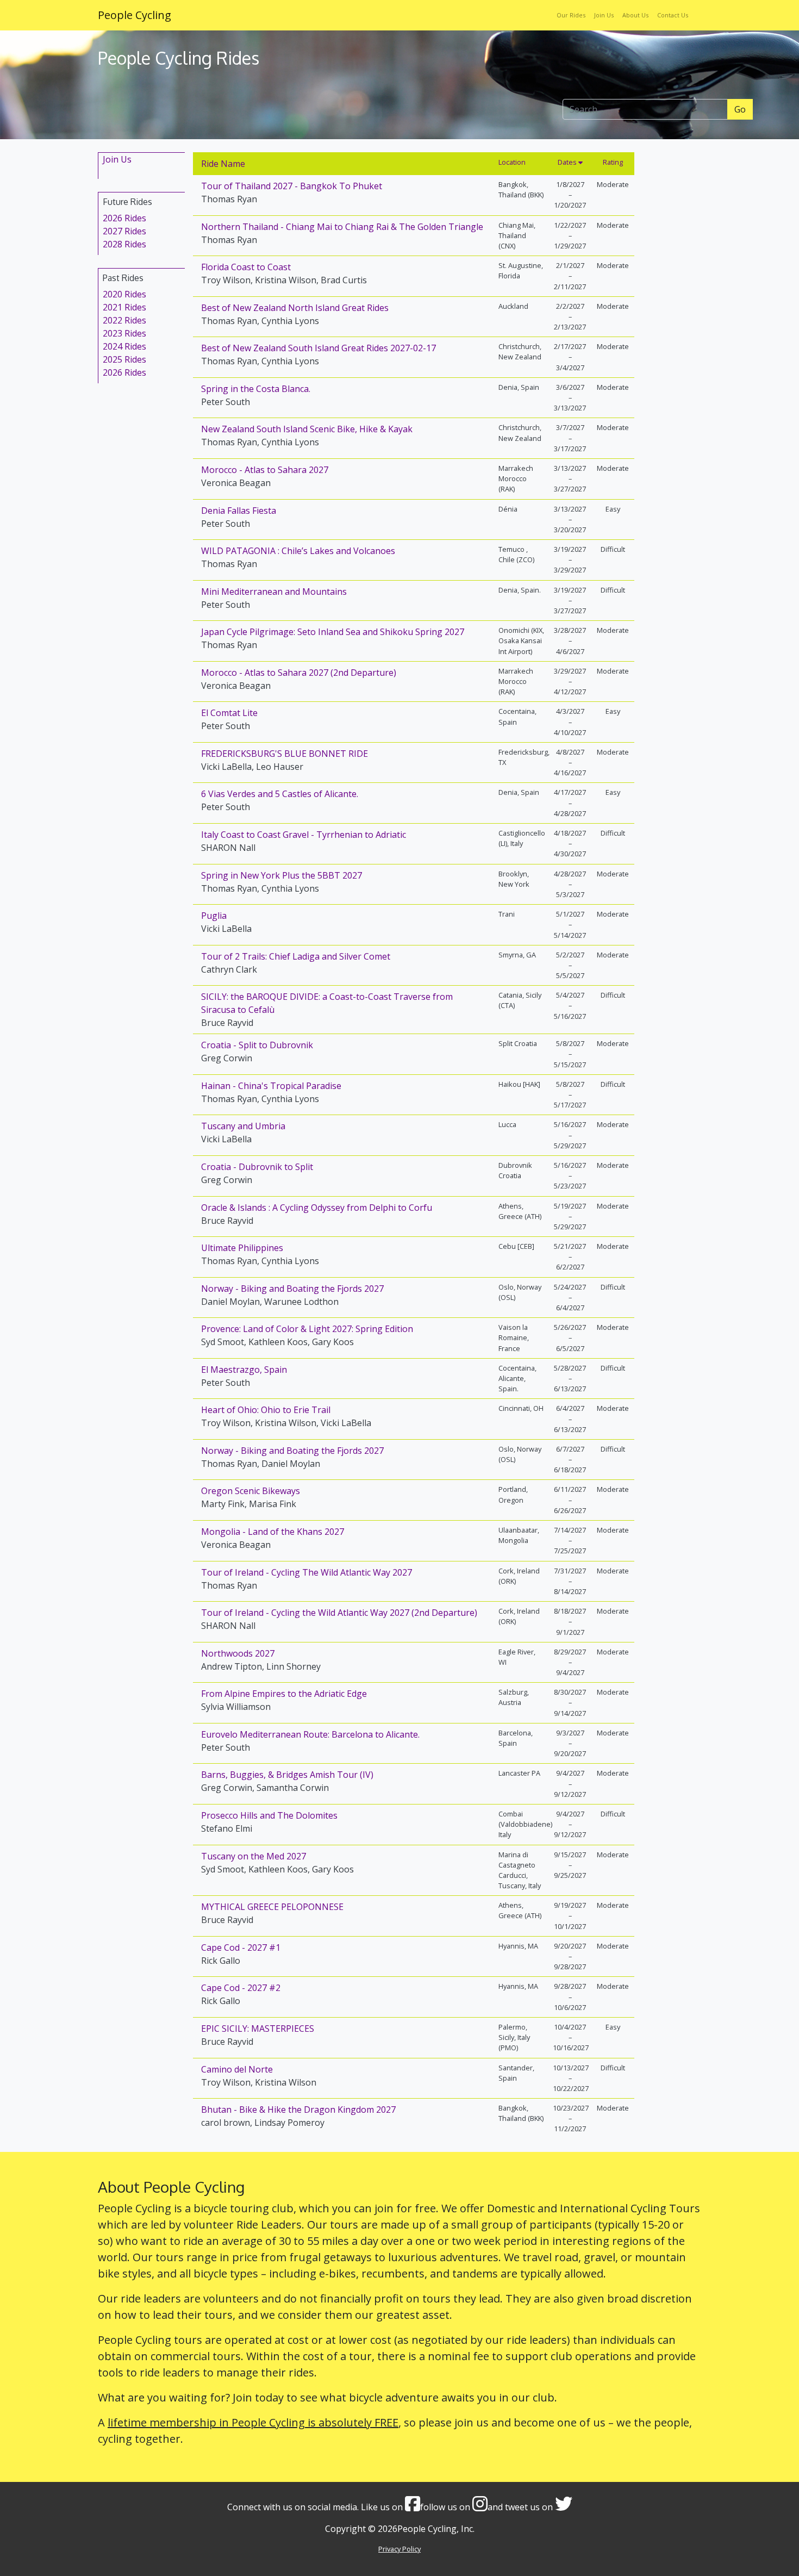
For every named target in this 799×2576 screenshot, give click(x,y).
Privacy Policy (399, 2549)
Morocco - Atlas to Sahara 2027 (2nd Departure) (299, 673)
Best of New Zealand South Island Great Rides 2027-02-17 (319, 348)
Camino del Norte (237, 2069)
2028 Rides (124, 244)
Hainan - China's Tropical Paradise (271, 1086)
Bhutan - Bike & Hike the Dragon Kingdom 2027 (298, 2110)
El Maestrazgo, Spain (244, 1370)
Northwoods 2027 (238, 1653)
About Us (635, 15)
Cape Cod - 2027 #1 (241, 1947)
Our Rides (571, 15)
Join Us (604, 15)
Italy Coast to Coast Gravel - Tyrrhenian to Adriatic (304, 835)
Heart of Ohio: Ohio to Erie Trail (266, 1410)
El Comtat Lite (229, 713)
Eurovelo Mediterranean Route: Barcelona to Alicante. (310, 1734)
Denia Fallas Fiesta (239, 511)
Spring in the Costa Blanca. (256, 389)
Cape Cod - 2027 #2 (241, 1988)
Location (512, 162)
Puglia (214, 916)
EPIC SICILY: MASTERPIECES (258, 2029)
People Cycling (135, 15)
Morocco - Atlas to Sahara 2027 (265, 470)
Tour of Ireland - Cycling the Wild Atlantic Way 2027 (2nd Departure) (339, 1613)
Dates (568, 162)
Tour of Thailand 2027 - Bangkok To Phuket (292, 186)
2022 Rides (124, 320)
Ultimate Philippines (242, 1248)
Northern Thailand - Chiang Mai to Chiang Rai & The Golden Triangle (342, 227)
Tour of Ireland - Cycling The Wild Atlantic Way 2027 (307, 1572)
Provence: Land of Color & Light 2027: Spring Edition (307, 1329)
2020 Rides (124, 294)
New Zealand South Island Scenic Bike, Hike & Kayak (307, 429)
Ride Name (223, 164)
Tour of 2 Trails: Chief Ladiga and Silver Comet (296, 956)
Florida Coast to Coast (246, 267)
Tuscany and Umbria (243, 1126)
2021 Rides (124, 307)
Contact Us (673, 15)
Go (740, 109)
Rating (613, 162)
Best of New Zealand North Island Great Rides (295, 308)
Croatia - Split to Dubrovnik (257, 1045)
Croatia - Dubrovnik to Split (257, 1167)
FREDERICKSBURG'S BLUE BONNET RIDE (285, 754)
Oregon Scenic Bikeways (251, 1491)
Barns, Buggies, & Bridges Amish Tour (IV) (287, 1775)
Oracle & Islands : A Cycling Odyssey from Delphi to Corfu (317, 1208)
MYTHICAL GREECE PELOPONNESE (272, 1907)
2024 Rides (124, 346)
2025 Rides (124, 359)
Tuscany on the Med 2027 (254, 1856)
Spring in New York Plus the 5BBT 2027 (282, 875)
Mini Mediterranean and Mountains (274, 592)
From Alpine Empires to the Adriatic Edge (284, 1694)
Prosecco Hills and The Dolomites (269, 1815)
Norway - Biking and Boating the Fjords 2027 (292, 1289)
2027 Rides (124, 231)
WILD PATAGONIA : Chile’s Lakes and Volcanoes (298, 551)
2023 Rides (124, 333)
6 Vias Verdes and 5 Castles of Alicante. (280, 794)
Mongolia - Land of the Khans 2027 (273, 1532)
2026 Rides (124, 218)
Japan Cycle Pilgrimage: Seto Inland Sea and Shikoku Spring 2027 (333, 632)
